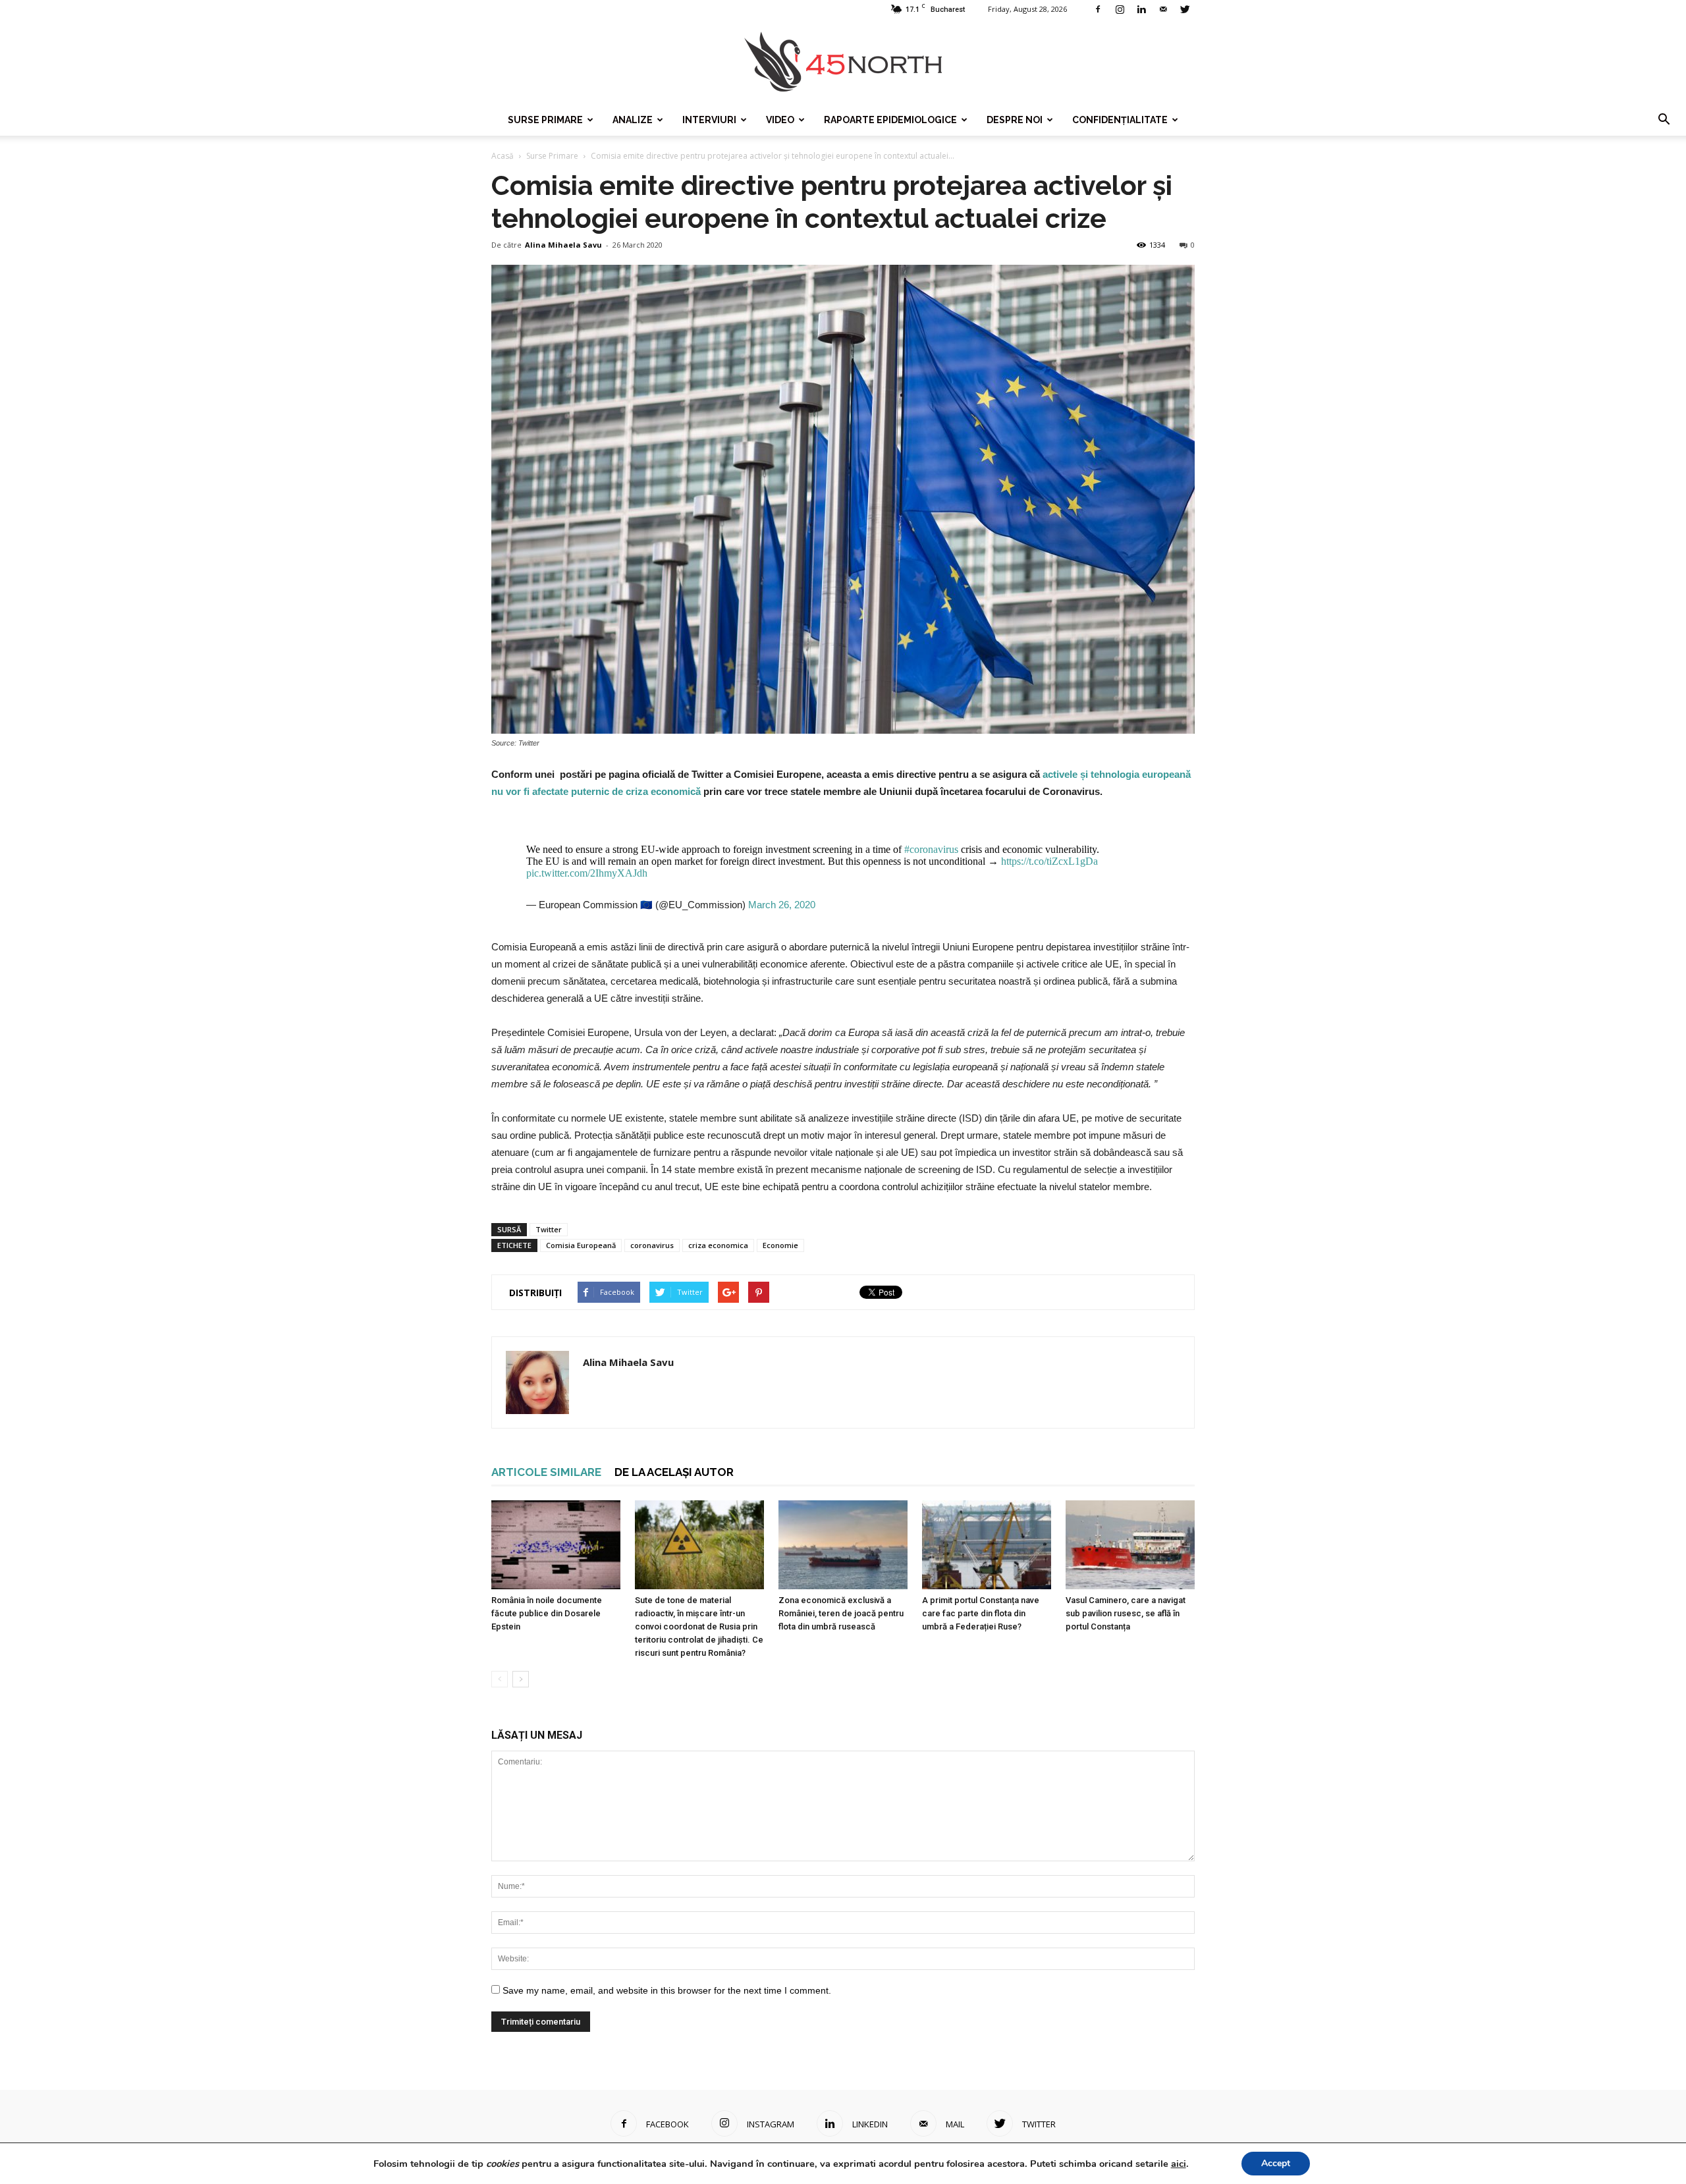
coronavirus (652, 1245)
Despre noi (1015, 120)
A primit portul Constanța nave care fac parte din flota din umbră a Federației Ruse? (981, 1613)
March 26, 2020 (782, 905)
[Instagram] (1120, 9)
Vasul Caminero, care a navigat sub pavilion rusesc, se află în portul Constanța (1126, 1613)
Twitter (549, 1229)
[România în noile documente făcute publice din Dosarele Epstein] (556, 1545)
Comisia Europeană (581, 1245)
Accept (1276, 2163)
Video (780, 120)
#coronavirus (931, 849)
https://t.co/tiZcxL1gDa (1049, 861)
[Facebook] (1098, 9)
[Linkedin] (1141, 9)
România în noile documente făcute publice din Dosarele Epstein (547, 1613)
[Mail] (1163, 9)
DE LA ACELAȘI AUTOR (674, 1472)
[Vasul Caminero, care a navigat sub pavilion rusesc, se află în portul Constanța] (1130, 1545)
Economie (780, 1245)
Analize (633, 120)
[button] (1664, 120)
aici (1179, 2164)
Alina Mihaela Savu (563, 245)
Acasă (503, 156)
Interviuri (709, 120)
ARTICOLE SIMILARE (546, 1472)
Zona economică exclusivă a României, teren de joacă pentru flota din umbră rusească (841, 1613)
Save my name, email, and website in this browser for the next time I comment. (667, 1990)
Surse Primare (545, 120)
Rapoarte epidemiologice (890, 120)
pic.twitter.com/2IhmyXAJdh (587, 873)
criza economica (718, 1245)
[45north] (843, 62)
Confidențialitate (1120, 120)
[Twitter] (1185, 9)
